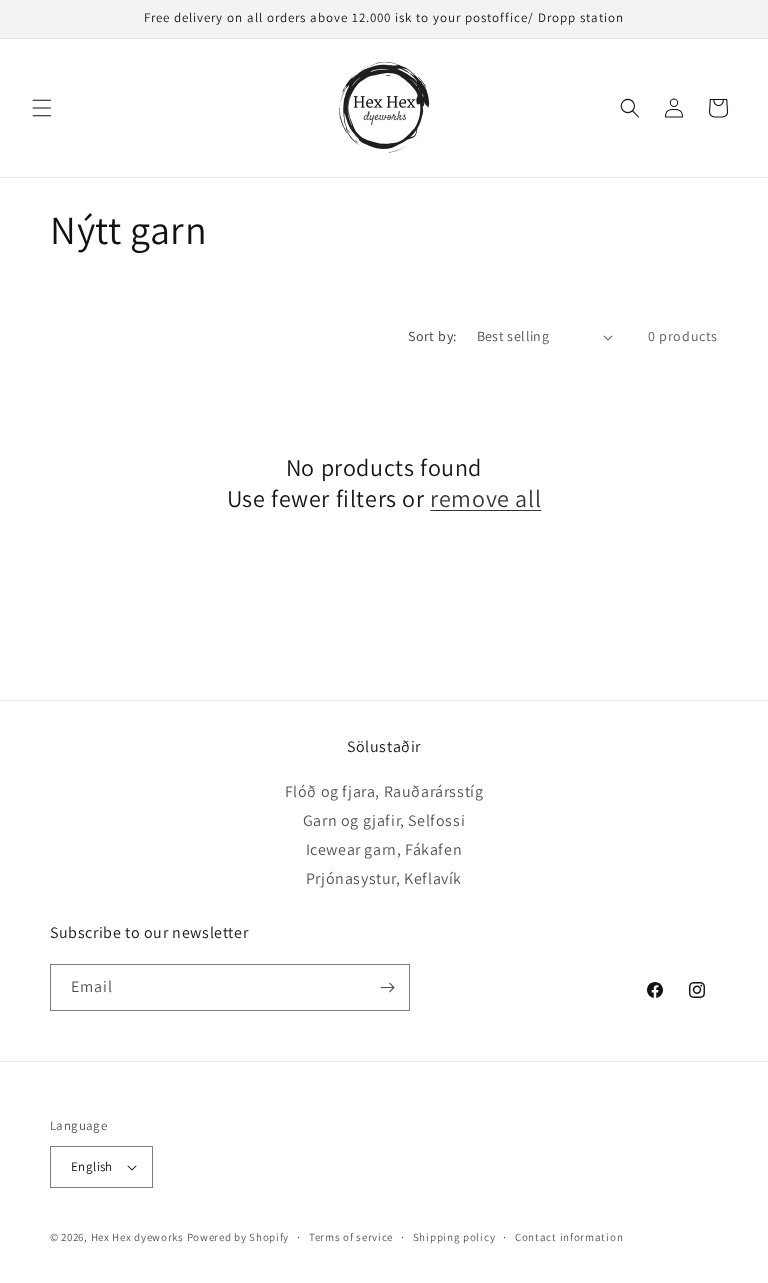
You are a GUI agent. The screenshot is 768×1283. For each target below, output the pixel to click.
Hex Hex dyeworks (139, 1237)
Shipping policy (454, 1237)
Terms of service (351, 1237)
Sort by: (432, 336)
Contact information (569, 1237)
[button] (42, 108)
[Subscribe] (387, 987)
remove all (485, 498)
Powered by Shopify (238, 1237)
